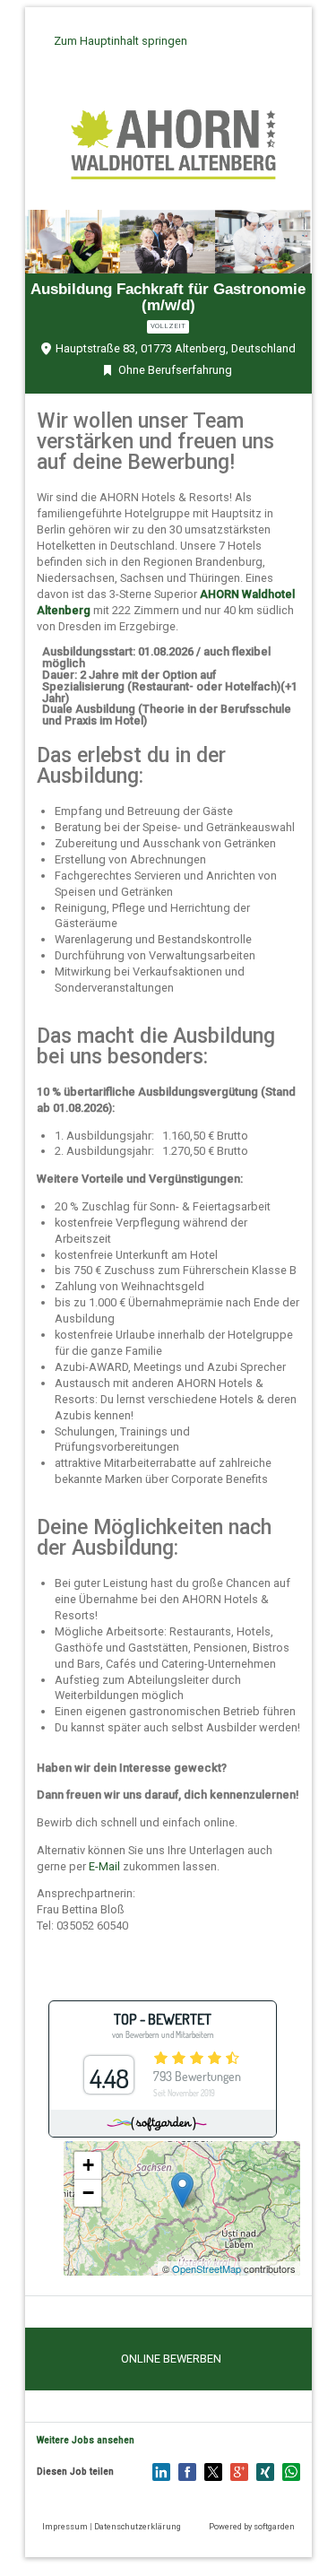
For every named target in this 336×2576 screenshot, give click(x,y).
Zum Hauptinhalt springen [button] (121, 41)
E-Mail (104, 1866)
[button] (171, 2359)
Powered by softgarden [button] (252, 2526)
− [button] (88, 2193)
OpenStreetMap (207, 2268)
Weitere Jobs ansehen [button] (86, 2440)
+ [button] (88, 2165)
